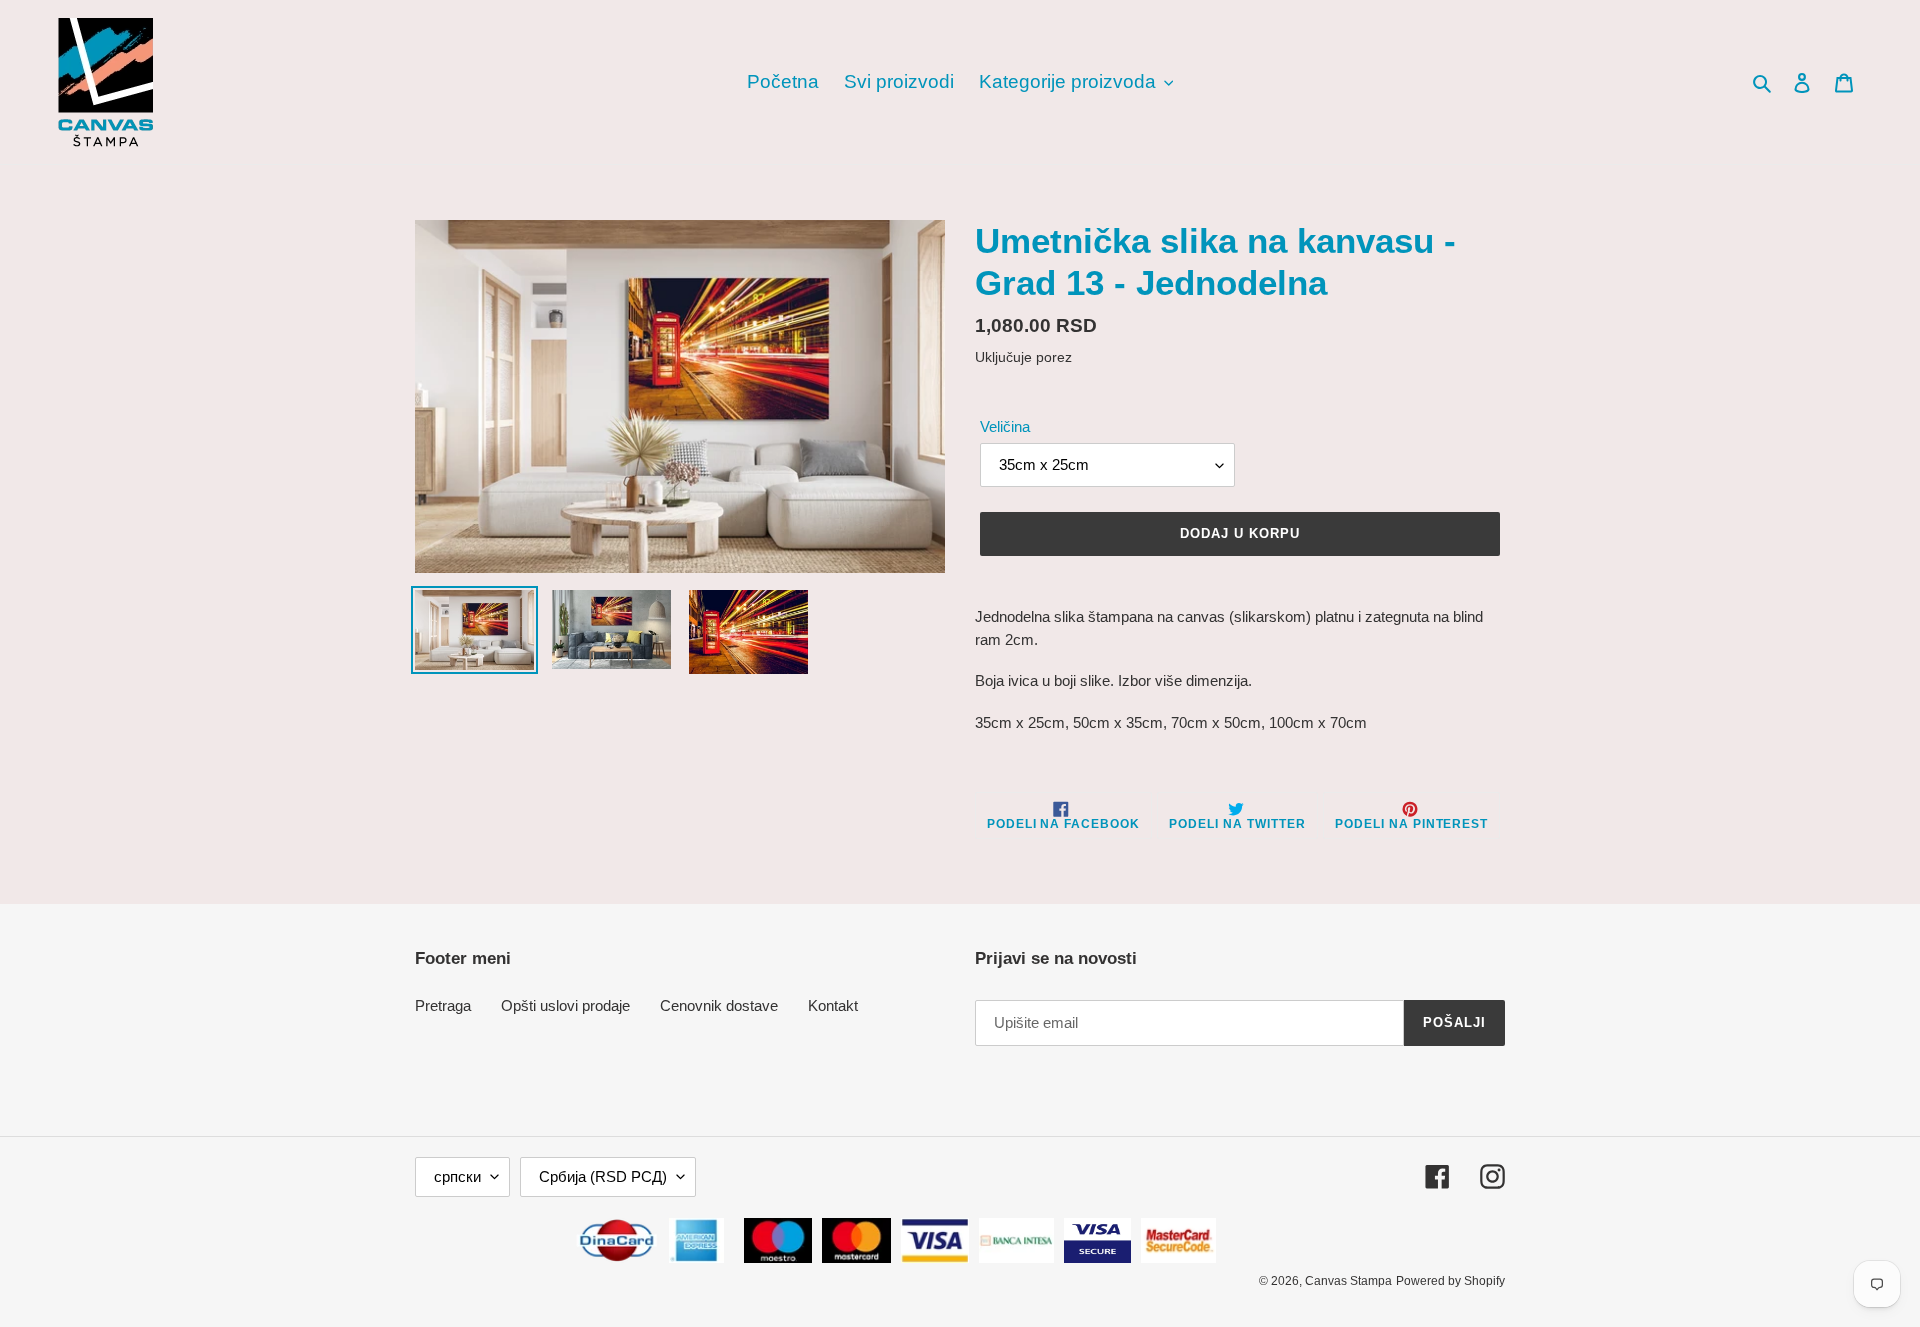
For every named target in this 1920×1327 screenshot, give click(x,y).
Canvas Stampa (1348, 1281)
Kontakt (833, 1005)
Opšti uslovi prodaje (565, 1005)
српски (457, 1176)
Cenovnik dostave (719, 1005)
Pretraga (443, 1005)
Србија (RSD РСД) (603, 1176)
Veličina (1005, 426)
